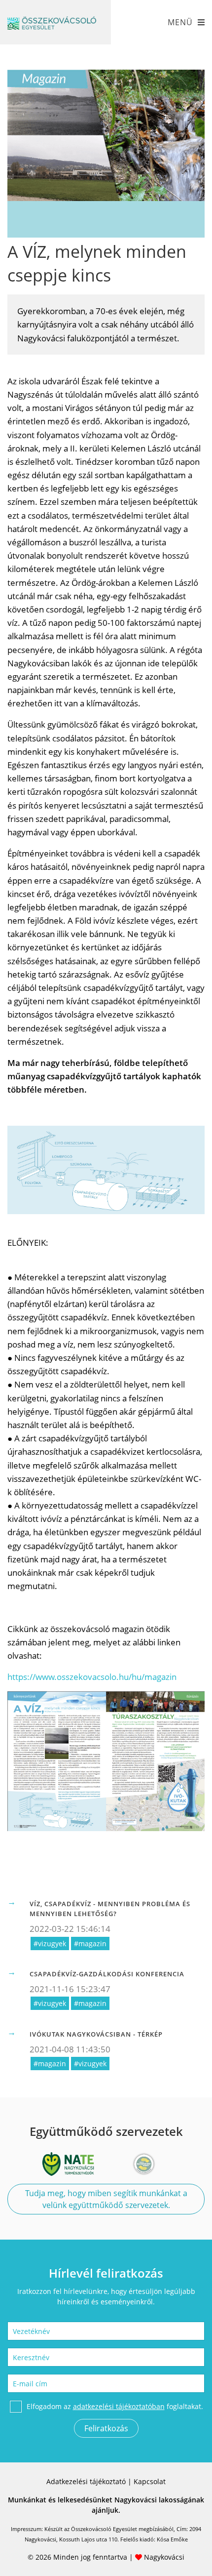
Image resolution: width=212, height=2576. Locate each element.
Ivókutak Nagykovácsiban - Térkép (96, 2034)
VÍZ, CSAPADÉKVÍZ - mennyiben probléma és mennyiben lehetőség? (110, 1909)
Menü (180, 22)
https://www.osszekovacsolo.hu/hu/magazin (92, 1677)
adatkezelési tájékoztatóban (119, 2406)
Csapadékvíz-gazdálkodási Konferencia (107, 1974)
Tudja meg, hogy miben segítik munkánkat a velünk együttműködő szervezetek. (106, 2199)
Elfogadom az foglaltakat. (115, 2406)
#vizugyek (50, 1943)
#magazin (90, 1943)
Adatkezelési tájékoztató (86, 2481)
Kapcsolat (150, 2481)
